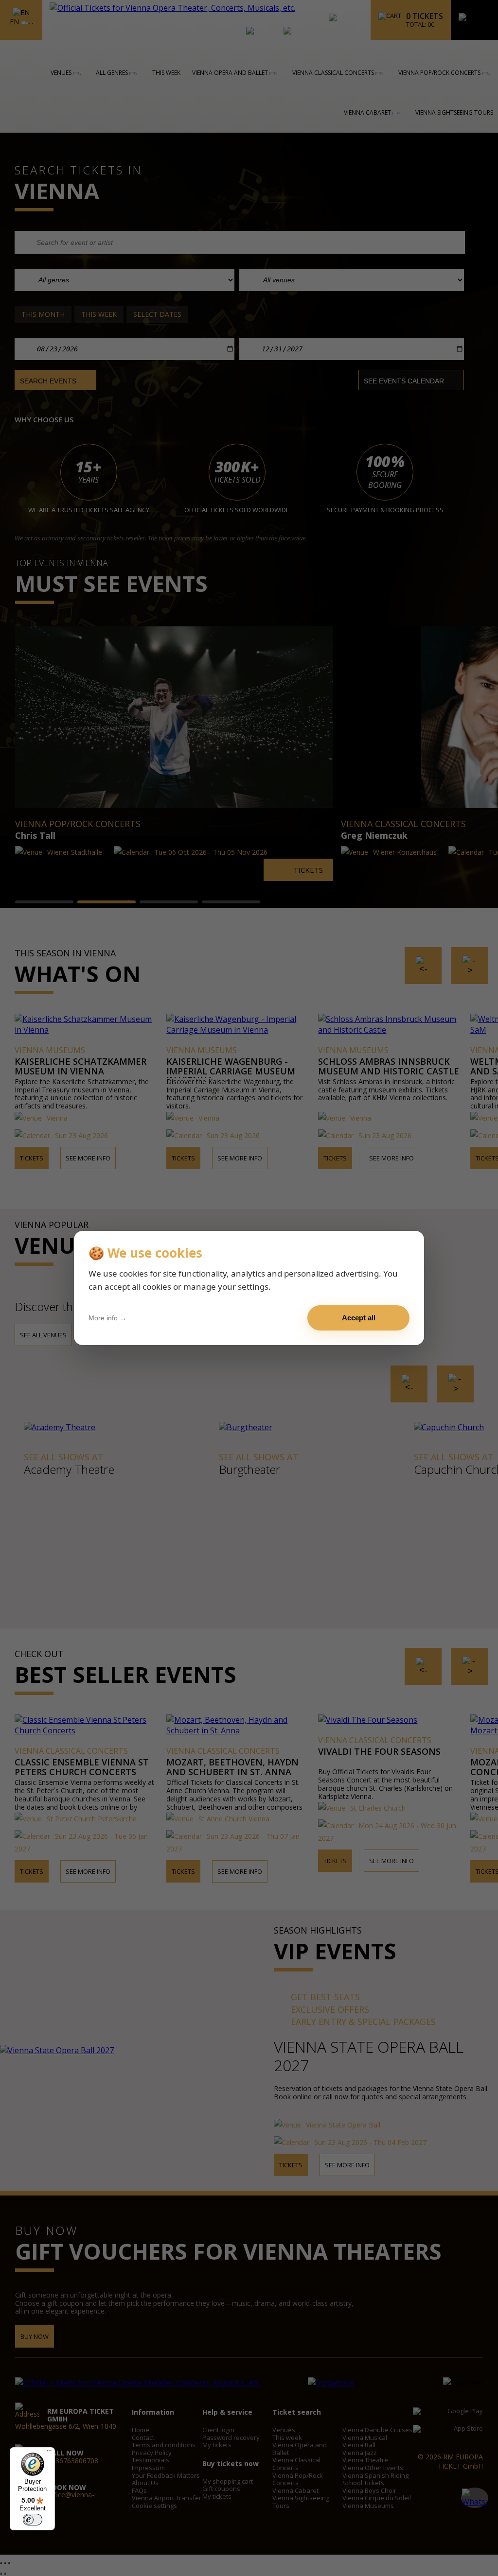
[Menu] (49, 2453)
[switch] (33, 2520)
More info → (107, 1318)
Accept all (359, 1318)
